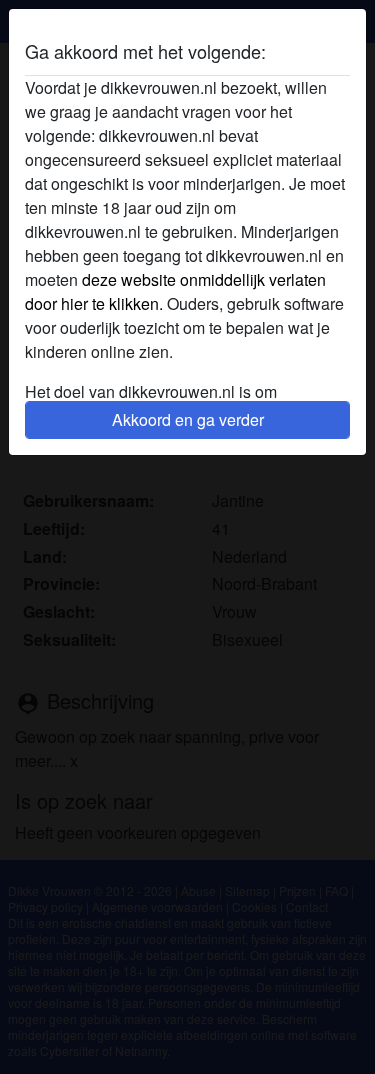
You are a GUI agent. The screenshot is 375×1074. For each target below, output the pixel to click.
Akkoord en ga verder (188, 419)
